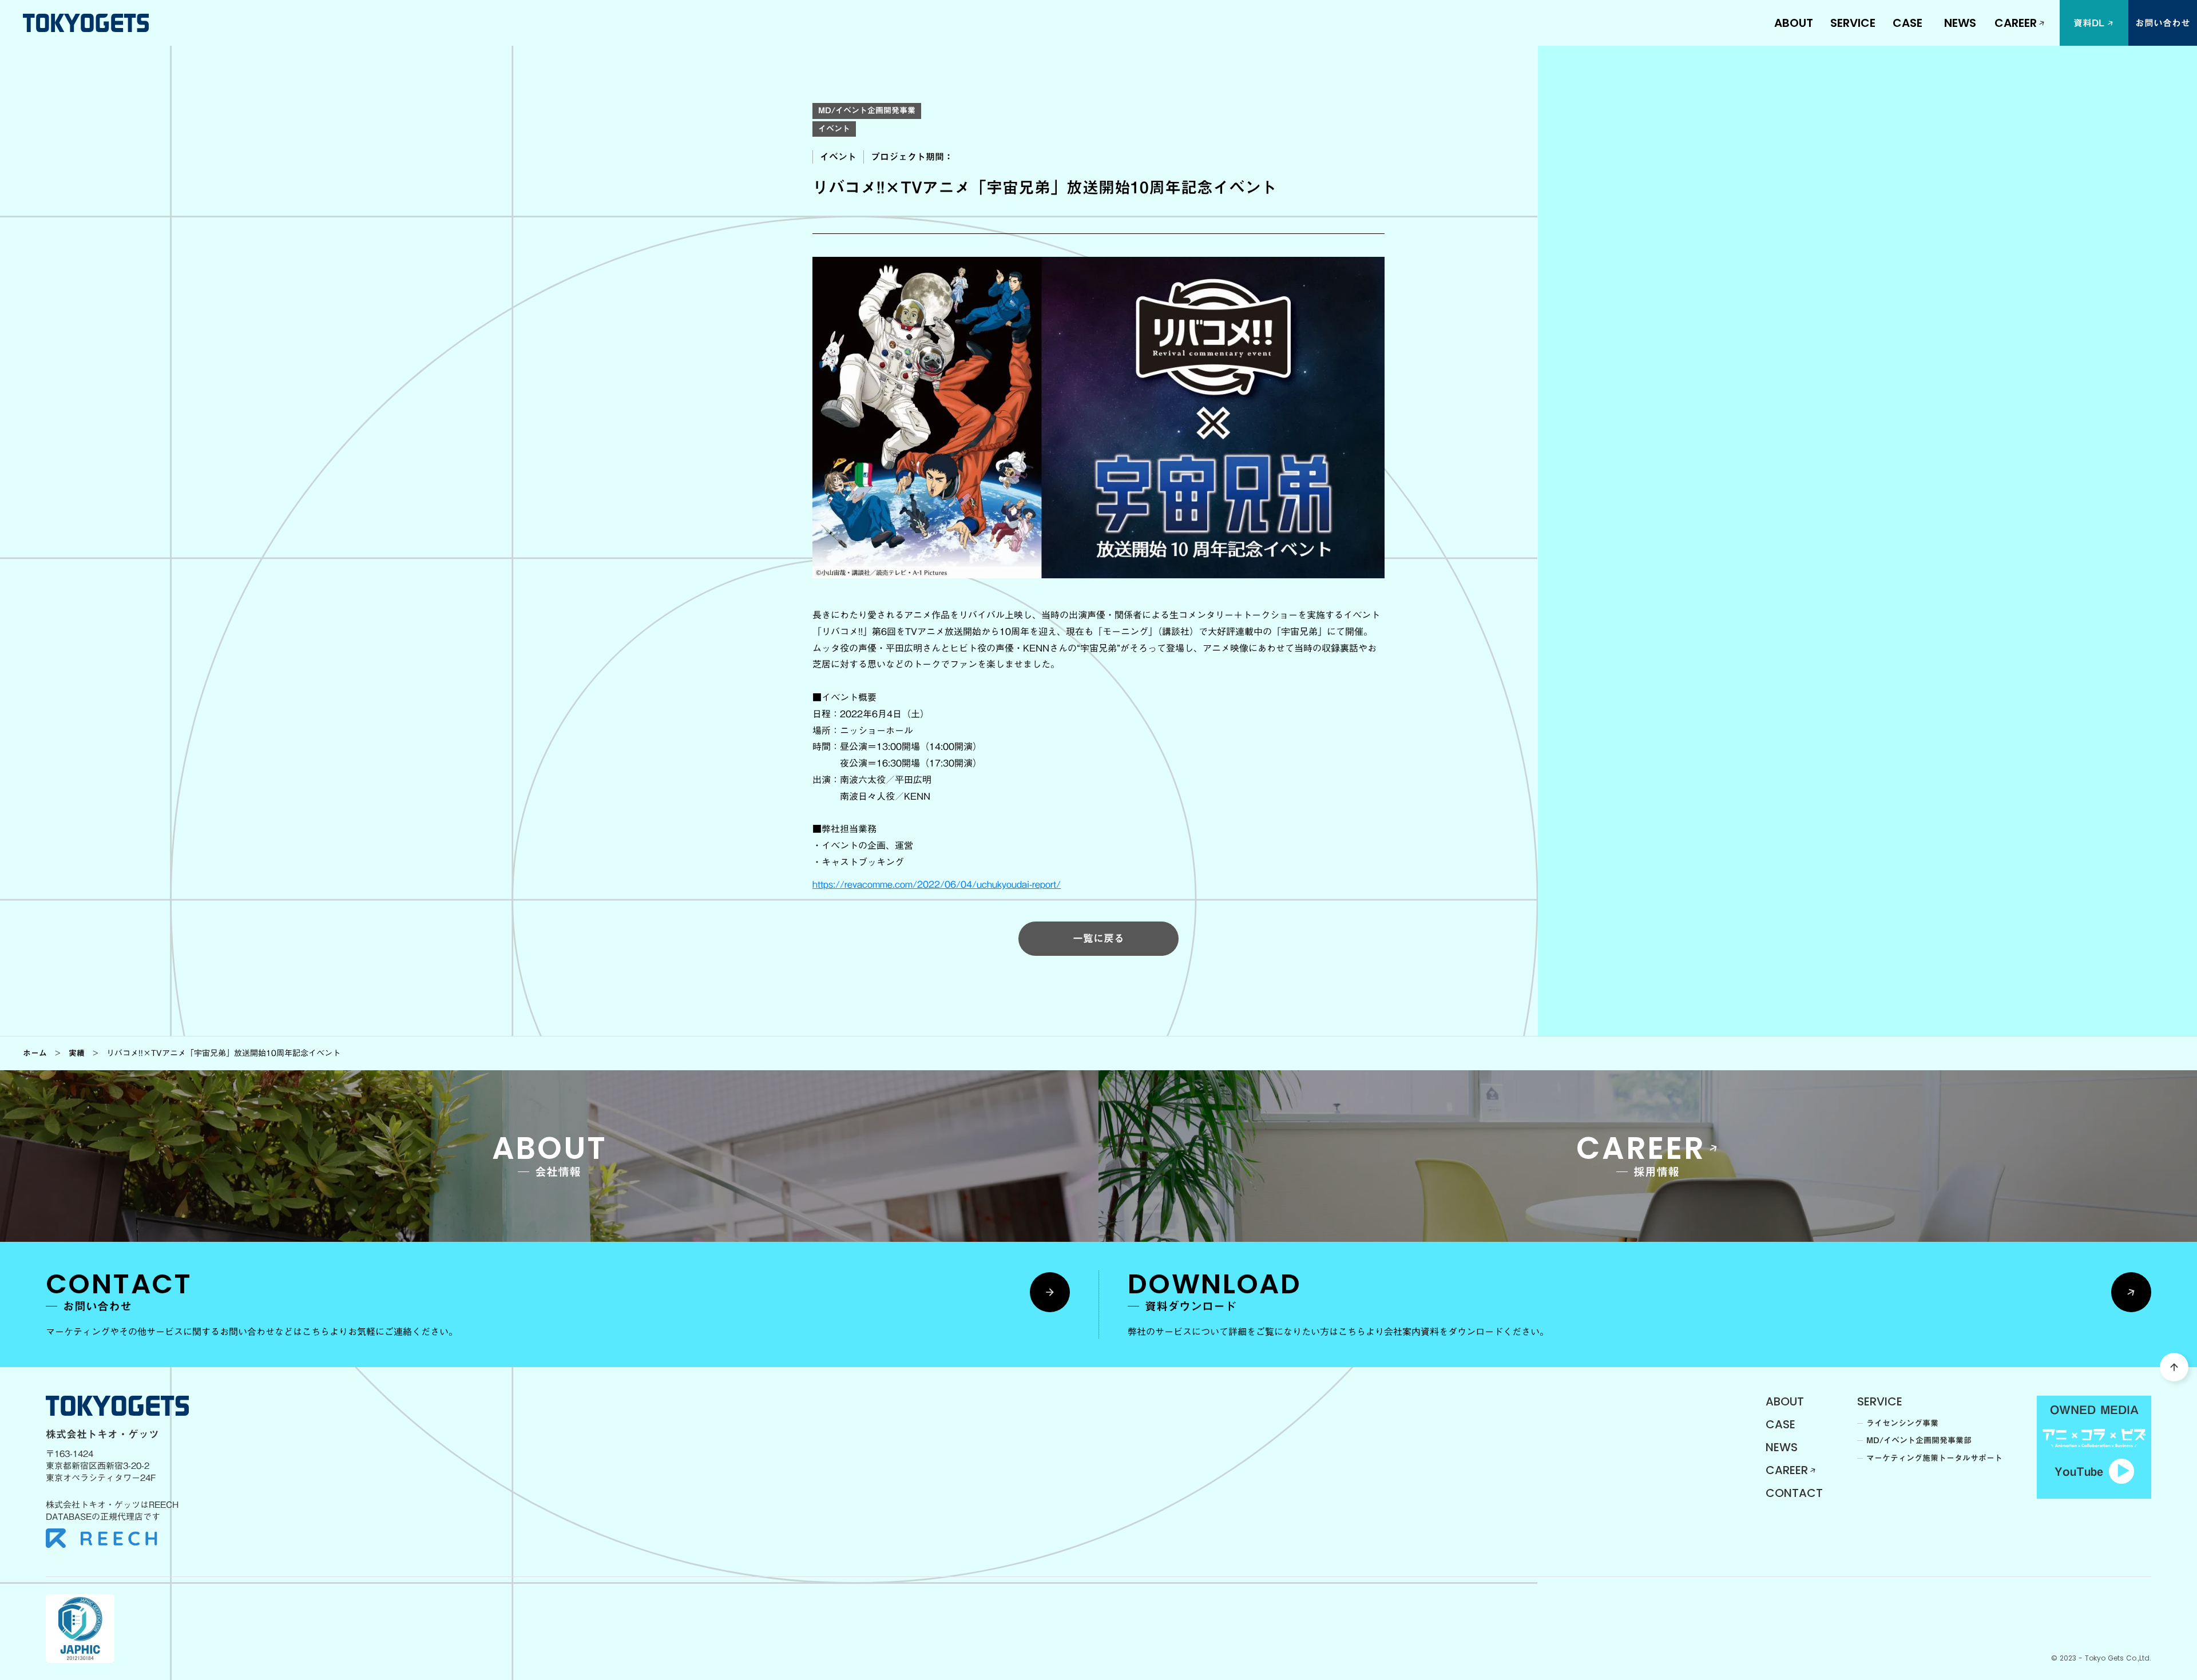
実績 (77, 1053)
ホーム (35, 1053)
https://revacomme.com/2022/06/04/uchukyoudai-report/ (937, 884)
